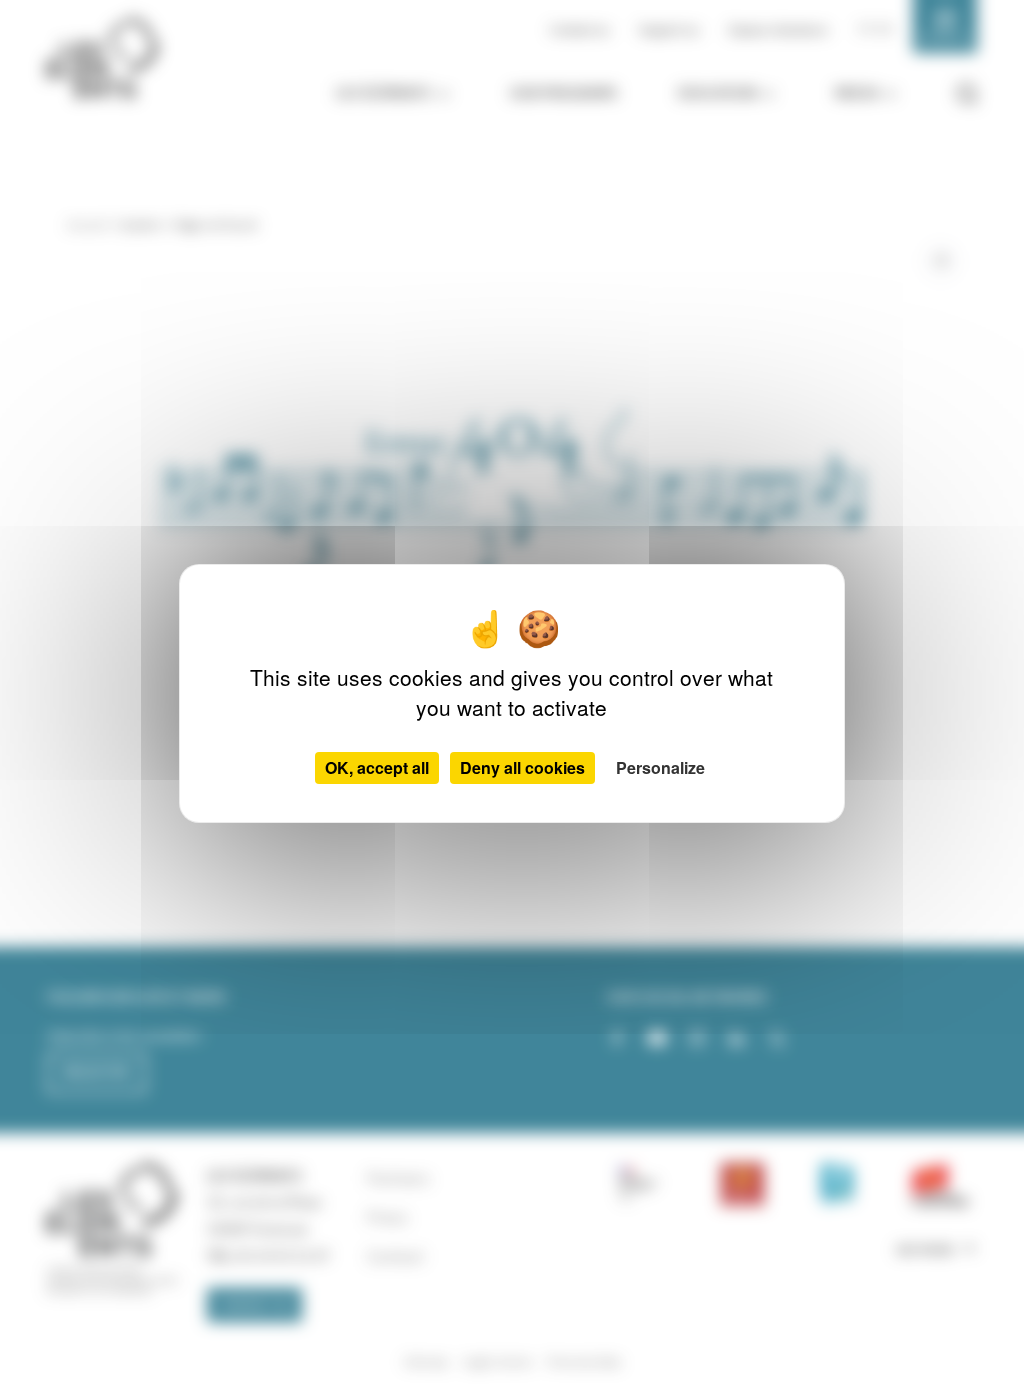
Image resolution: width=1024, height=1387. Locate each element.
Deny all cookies (522, 767)
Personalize (660, 767)
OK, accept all (377, 767)
